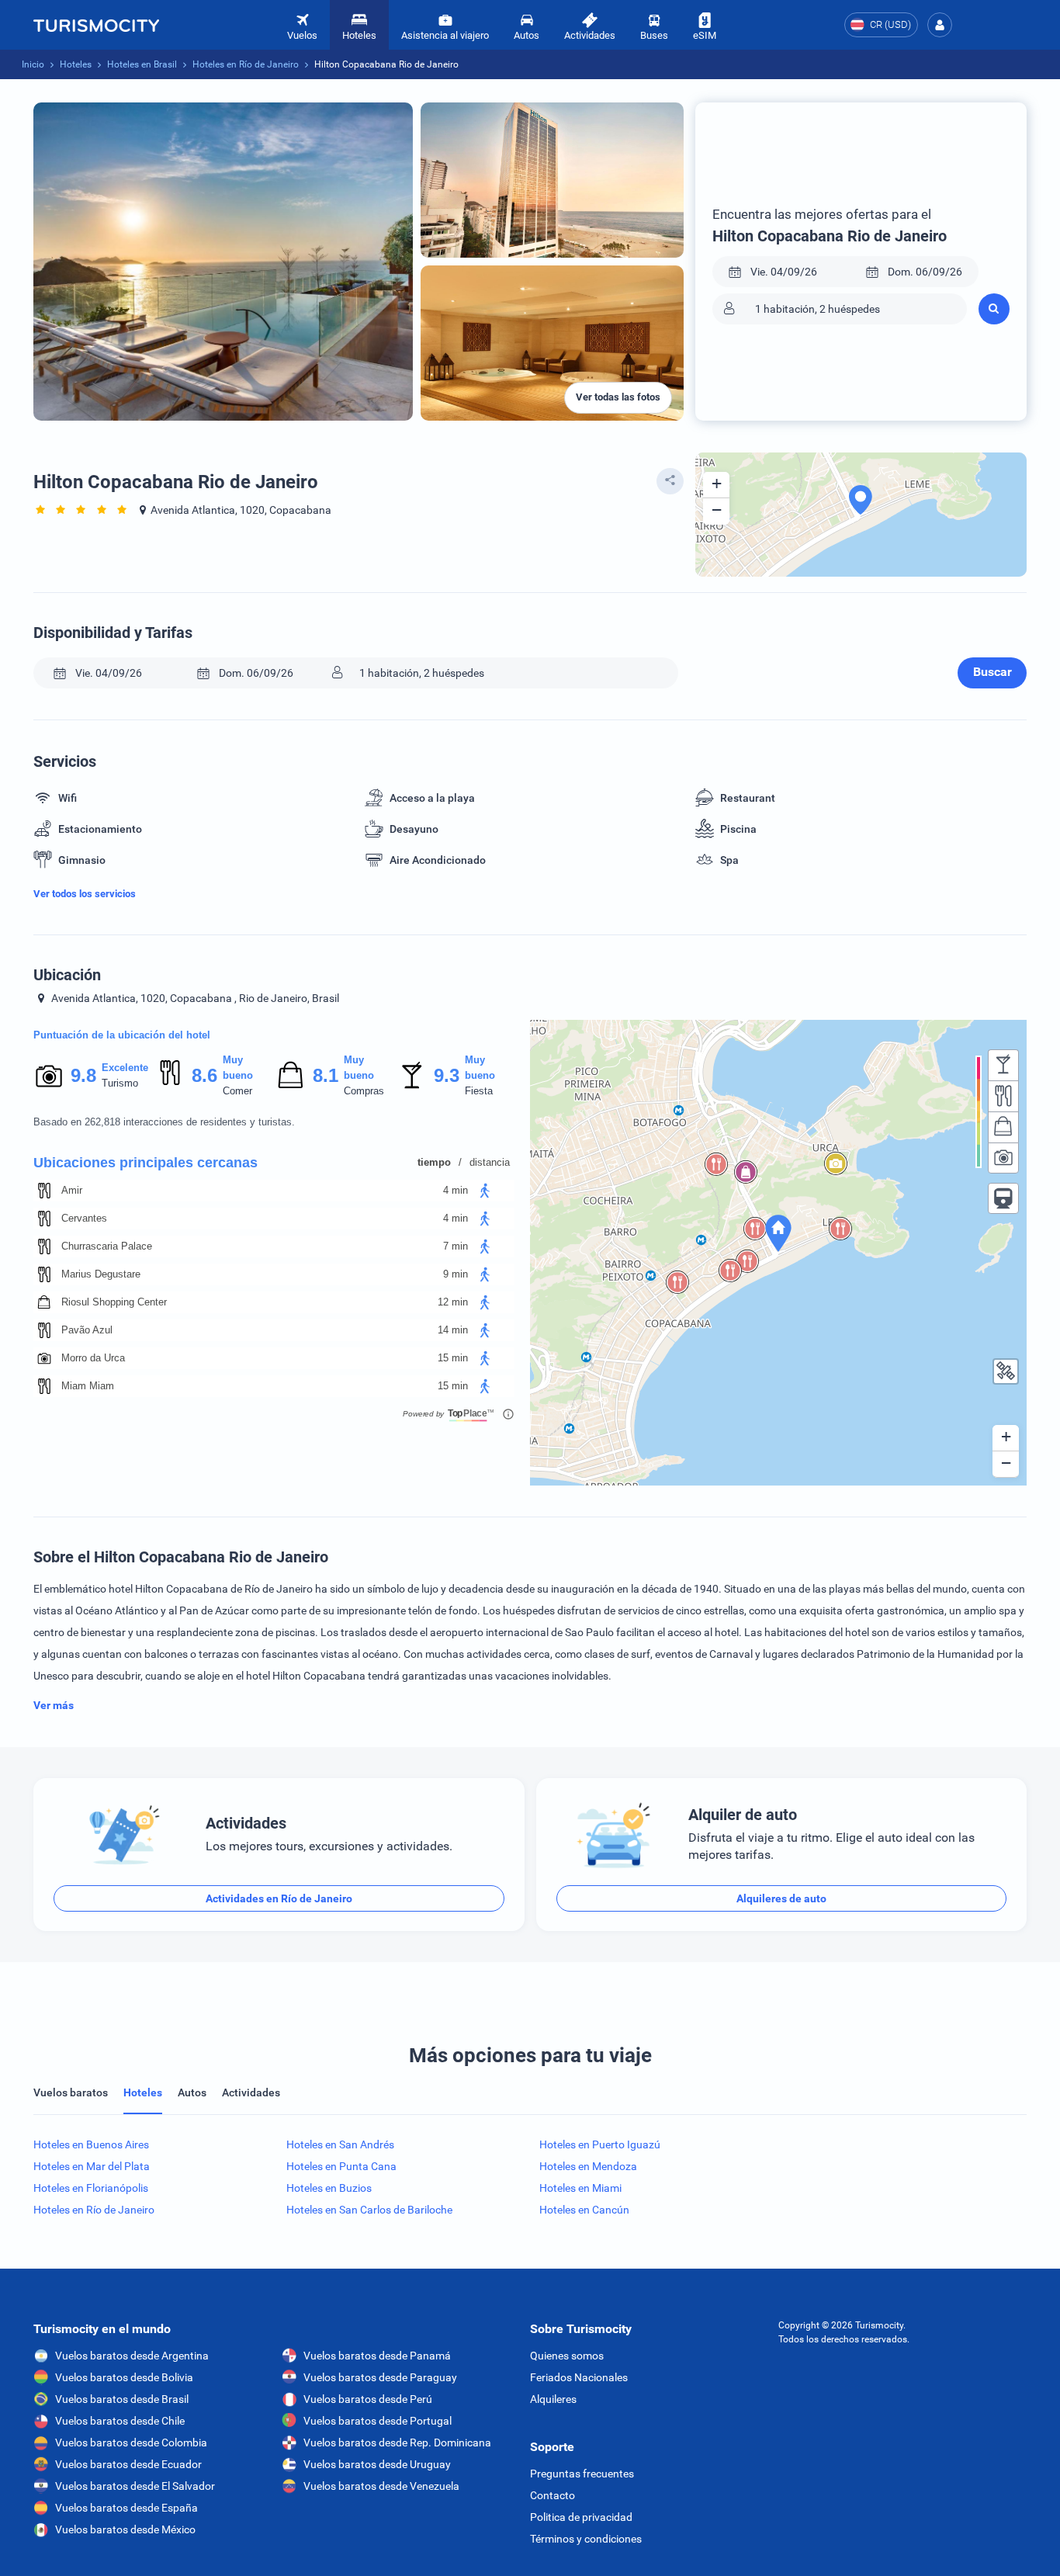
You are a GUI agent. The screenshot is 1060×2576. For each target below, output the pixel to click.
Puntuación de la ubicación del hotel (122, 1035)
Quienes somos (567, 2356)
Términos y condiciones (586, 2539)
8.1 (325, 1075)
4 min (456, 1190)
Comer (237, 1091)
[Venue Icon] (44, 1191)
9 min (456, 1274)
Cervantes (84, 1218)
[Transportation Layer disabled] (1003, 1198)
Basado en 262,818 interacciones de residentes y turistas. (164, 1122)
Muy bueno (238, 1068)
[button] (940, 25)
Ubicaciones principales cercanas (145, 1163)
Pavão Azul (87, 1330)
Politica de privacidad (581, 2517)
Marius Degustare (101, 1274)
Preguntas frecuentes (582, 2474)
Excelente (125, 1068)
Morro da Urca (93, 1358)
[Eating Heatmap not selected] (1003, 1096)
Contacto (553, 2495)
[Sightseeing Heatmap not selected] (1003, 1158)
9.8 (83, 1075)
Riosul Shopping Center (114, 1302)
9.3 (446, 1075)
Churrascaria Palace (107, 1246)
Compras (364, 1091)
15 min (453, 1358)
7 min (456, 1246)
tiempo (434, 1162)
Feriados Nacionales (579, 2377)
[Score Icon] (49, 1076)
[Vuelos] (96, 25)
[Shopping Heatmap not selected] (1003, 1127)
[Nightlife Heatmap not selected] (1003, 1065)
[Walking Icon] (485, 1191)
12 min (453, 1302)
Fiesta (479, 1091)
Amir (72, 1190)
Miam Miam (88, 1386)
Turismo (120, 1083)
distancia (490, 1162)
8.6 (204, 1075)
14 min (453, 1330)
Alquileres (553, 2399)
